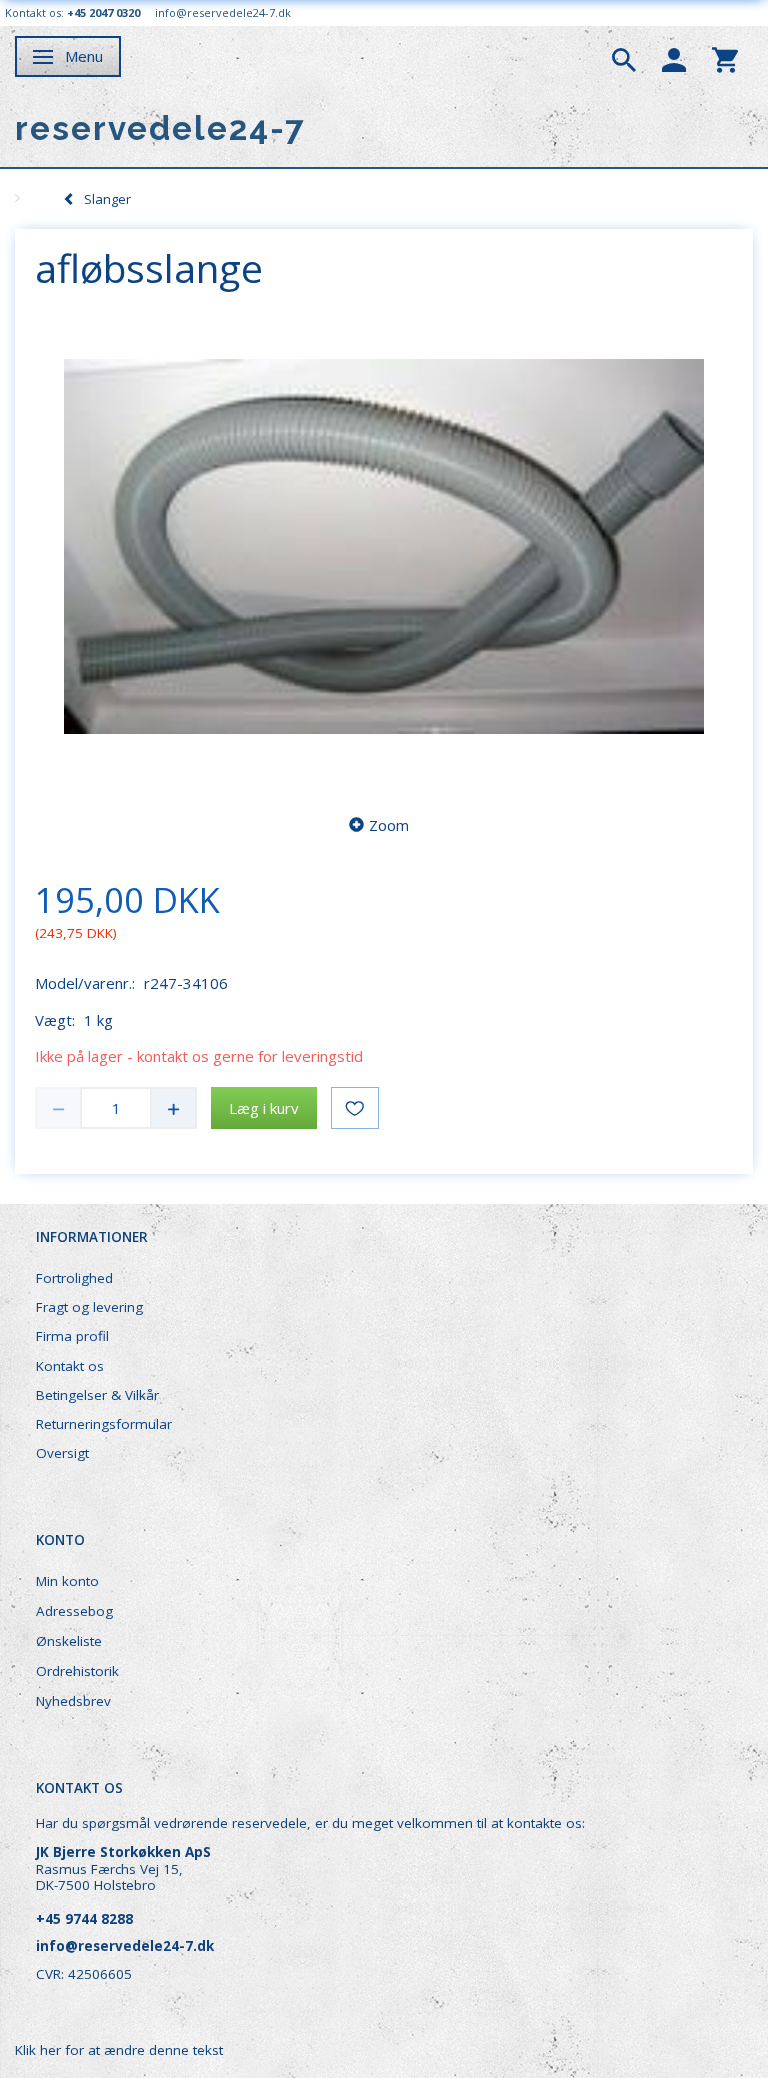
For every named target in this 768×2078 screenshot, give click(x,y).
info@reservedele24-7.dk (223, 12)
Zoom (389, 825)
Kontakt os (70, 1366)
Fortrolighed (74, 1278)
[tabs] (624, 58)
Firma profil (72, 1336)
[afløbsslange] (384, 547)
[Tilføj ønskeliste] (355, 1108)
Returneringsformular (104, 1424)
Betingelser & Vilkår (97, 1395)
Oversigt (62, 1453)
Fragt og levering (89, 1307)
